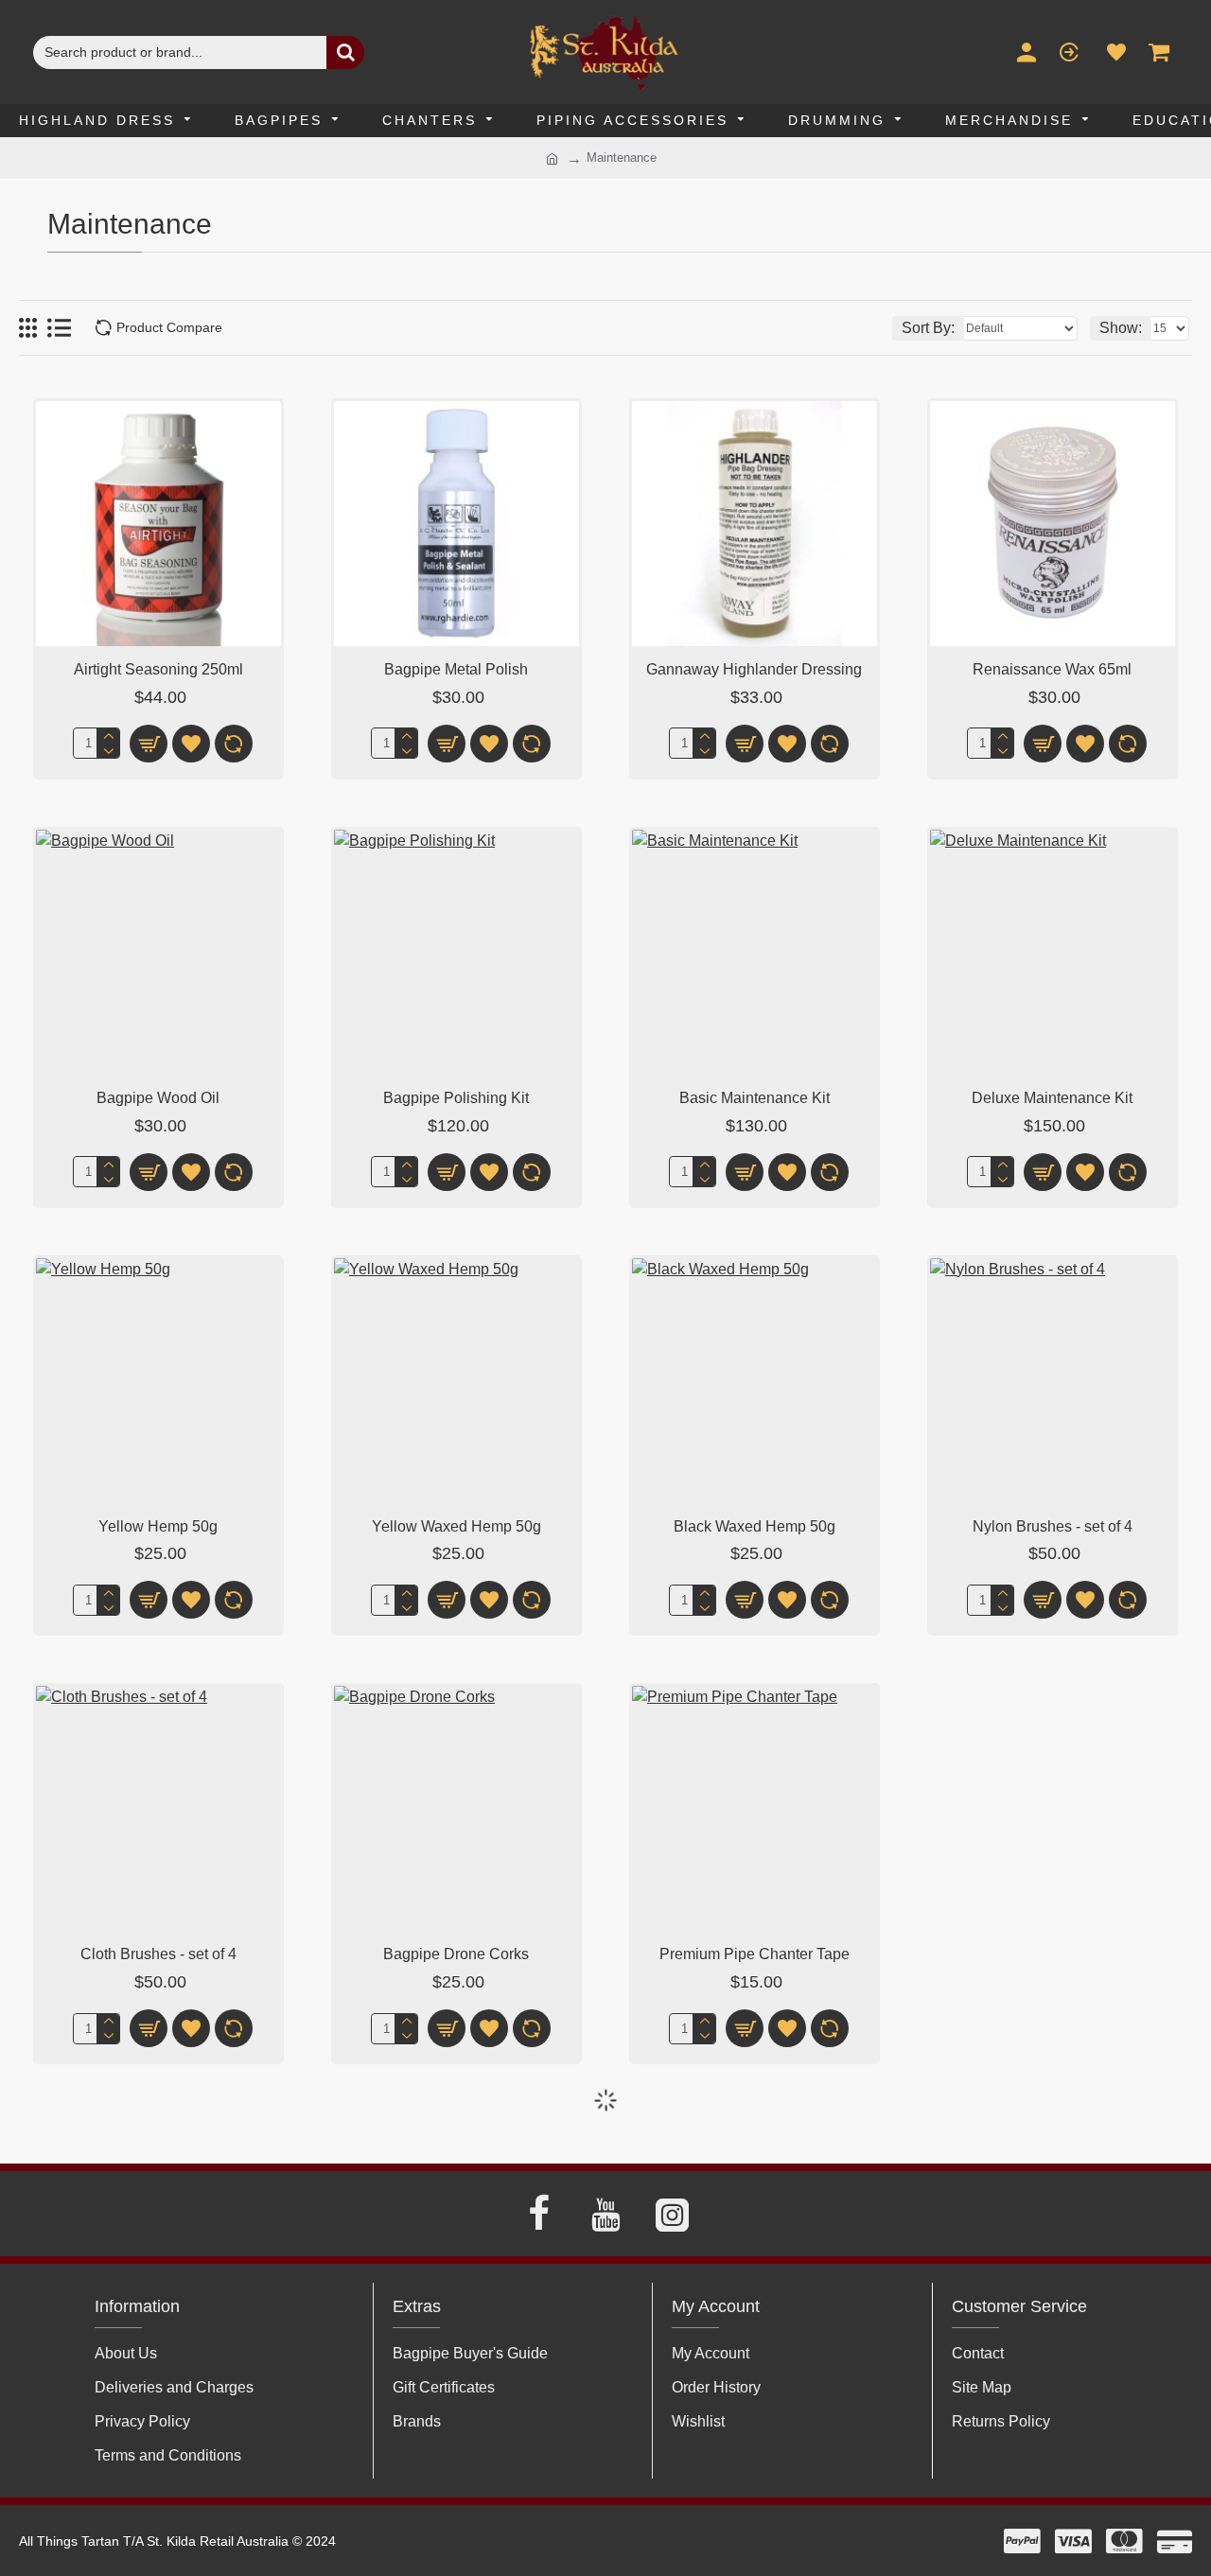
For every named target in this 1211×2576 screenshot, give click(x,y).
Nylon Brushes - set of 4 (1053, 1526)
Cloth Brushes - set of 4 (158, 1954)
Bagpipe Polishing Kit (456, 1098)
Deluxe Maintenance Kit (1052, 1098)
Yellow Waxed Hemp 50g (456, 1526)
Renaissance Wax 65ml (1052, 669)
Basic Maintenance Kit (755, 1098)
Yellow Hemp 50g (158, 1526)
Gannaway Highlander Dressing (754, 669)
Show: (1121, 328)
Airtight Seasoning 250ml (158, 669)
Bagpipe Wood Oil (158, 1098)
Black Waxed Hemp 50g (755, 1526)
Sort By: (928, 328)
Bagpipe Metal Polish (456, 669)
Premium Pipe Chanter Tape (755, 1954)
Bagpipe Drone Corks (456, 1954)
